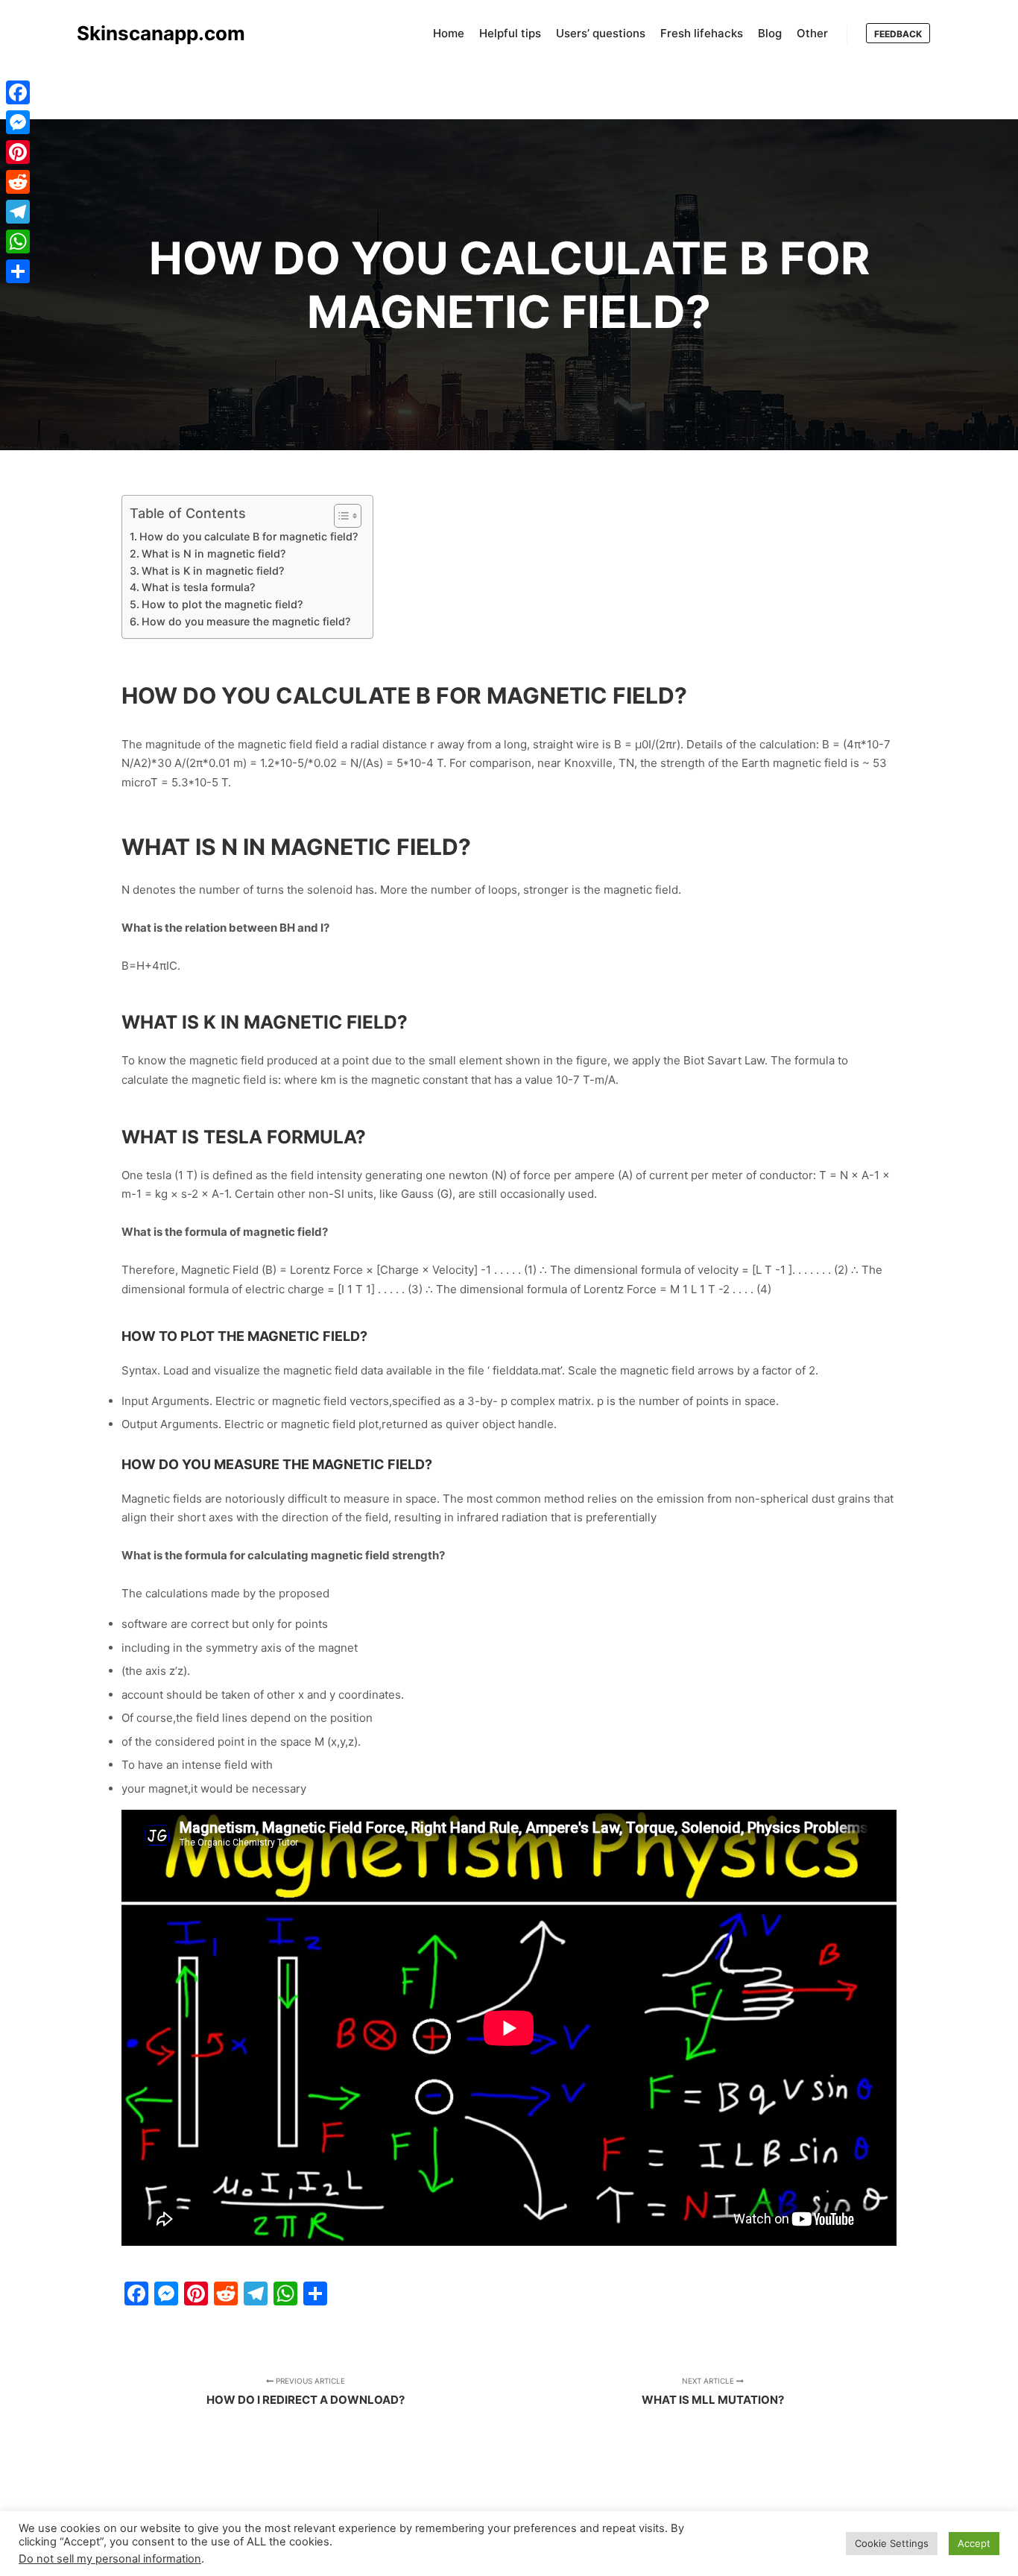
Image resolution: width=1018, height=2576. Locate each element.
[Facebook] (18, 92)
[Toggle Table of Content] (340, 516)
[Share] (18, 271)
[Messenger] (18, 122)
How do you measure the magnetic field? (246, 621)
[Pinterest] (18, 152)
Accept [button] (974, 2543)
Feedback (898, 34)
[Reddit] (18, 182)
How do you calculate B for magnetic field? (249, 536)
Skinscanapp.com (151, 33)
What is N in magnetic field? (214, 553)
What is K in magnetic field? (213, 571)
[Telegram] (18, 212)
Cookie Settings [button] (892, 2543)
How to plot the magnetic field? (222, 604)
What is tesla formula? (198, 587)
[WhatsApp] (18, 241)
